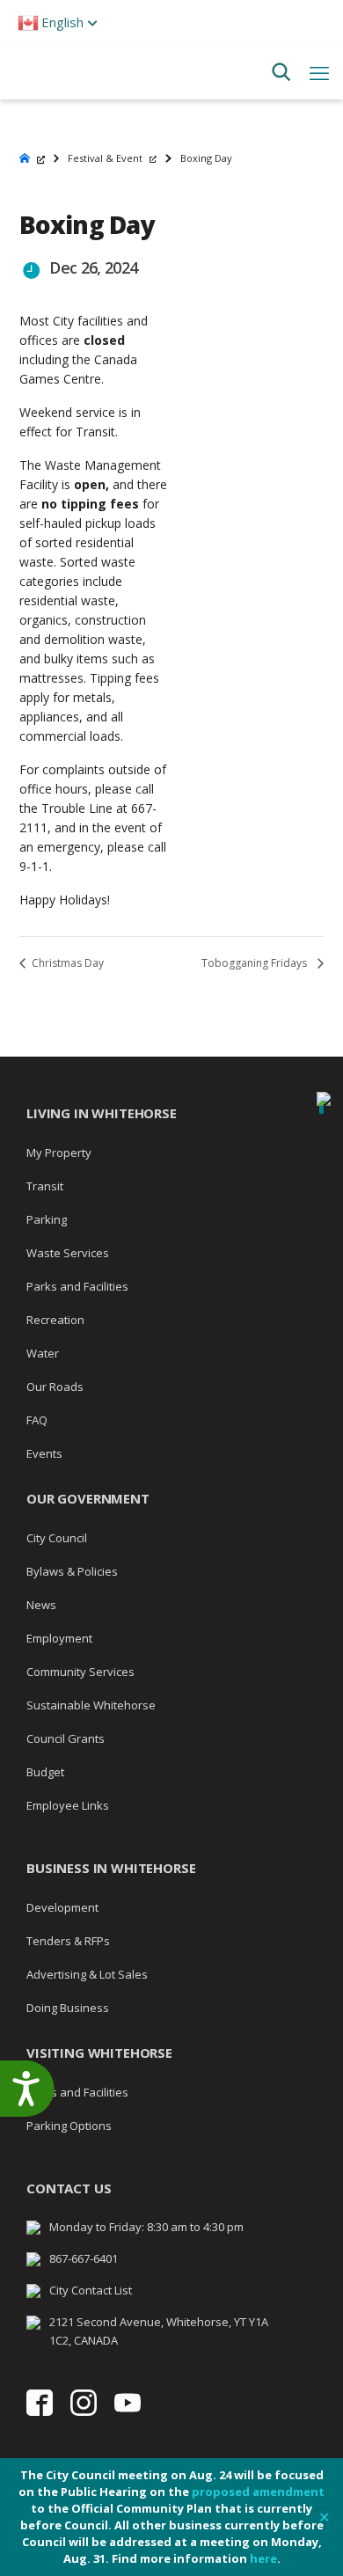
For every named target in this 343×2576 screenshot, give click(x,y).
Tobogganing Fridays (255, 963)
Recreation (55, 1320)
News (41, 1605)
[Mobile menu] (319, 72)
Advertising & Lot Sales (87, 1974)
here (263, 2558)
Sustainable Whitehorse (91, 1705)
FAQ (37, 1420)
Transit (45, 1186)
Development (62, 1907)
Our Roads (55, 1387)
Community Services (80, 1672)
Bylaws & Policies (72, 1571)
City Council (57, 1538)
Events (44, 1453)
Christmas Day (66, 963)
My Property (59, 1153)
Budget (45, 1772)
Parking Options (69, 2126)
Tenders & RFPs (68, 1941)
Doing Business (68, 2008)
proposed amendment (258, 2492)
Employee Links (68, 1805)
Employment (59, 1638)
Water (43, 1353)
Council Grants (66, 1738)
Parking (47, 1219)
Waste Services (68, 1253)
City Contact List (91, 2290)
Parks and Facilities (77, 1286)
